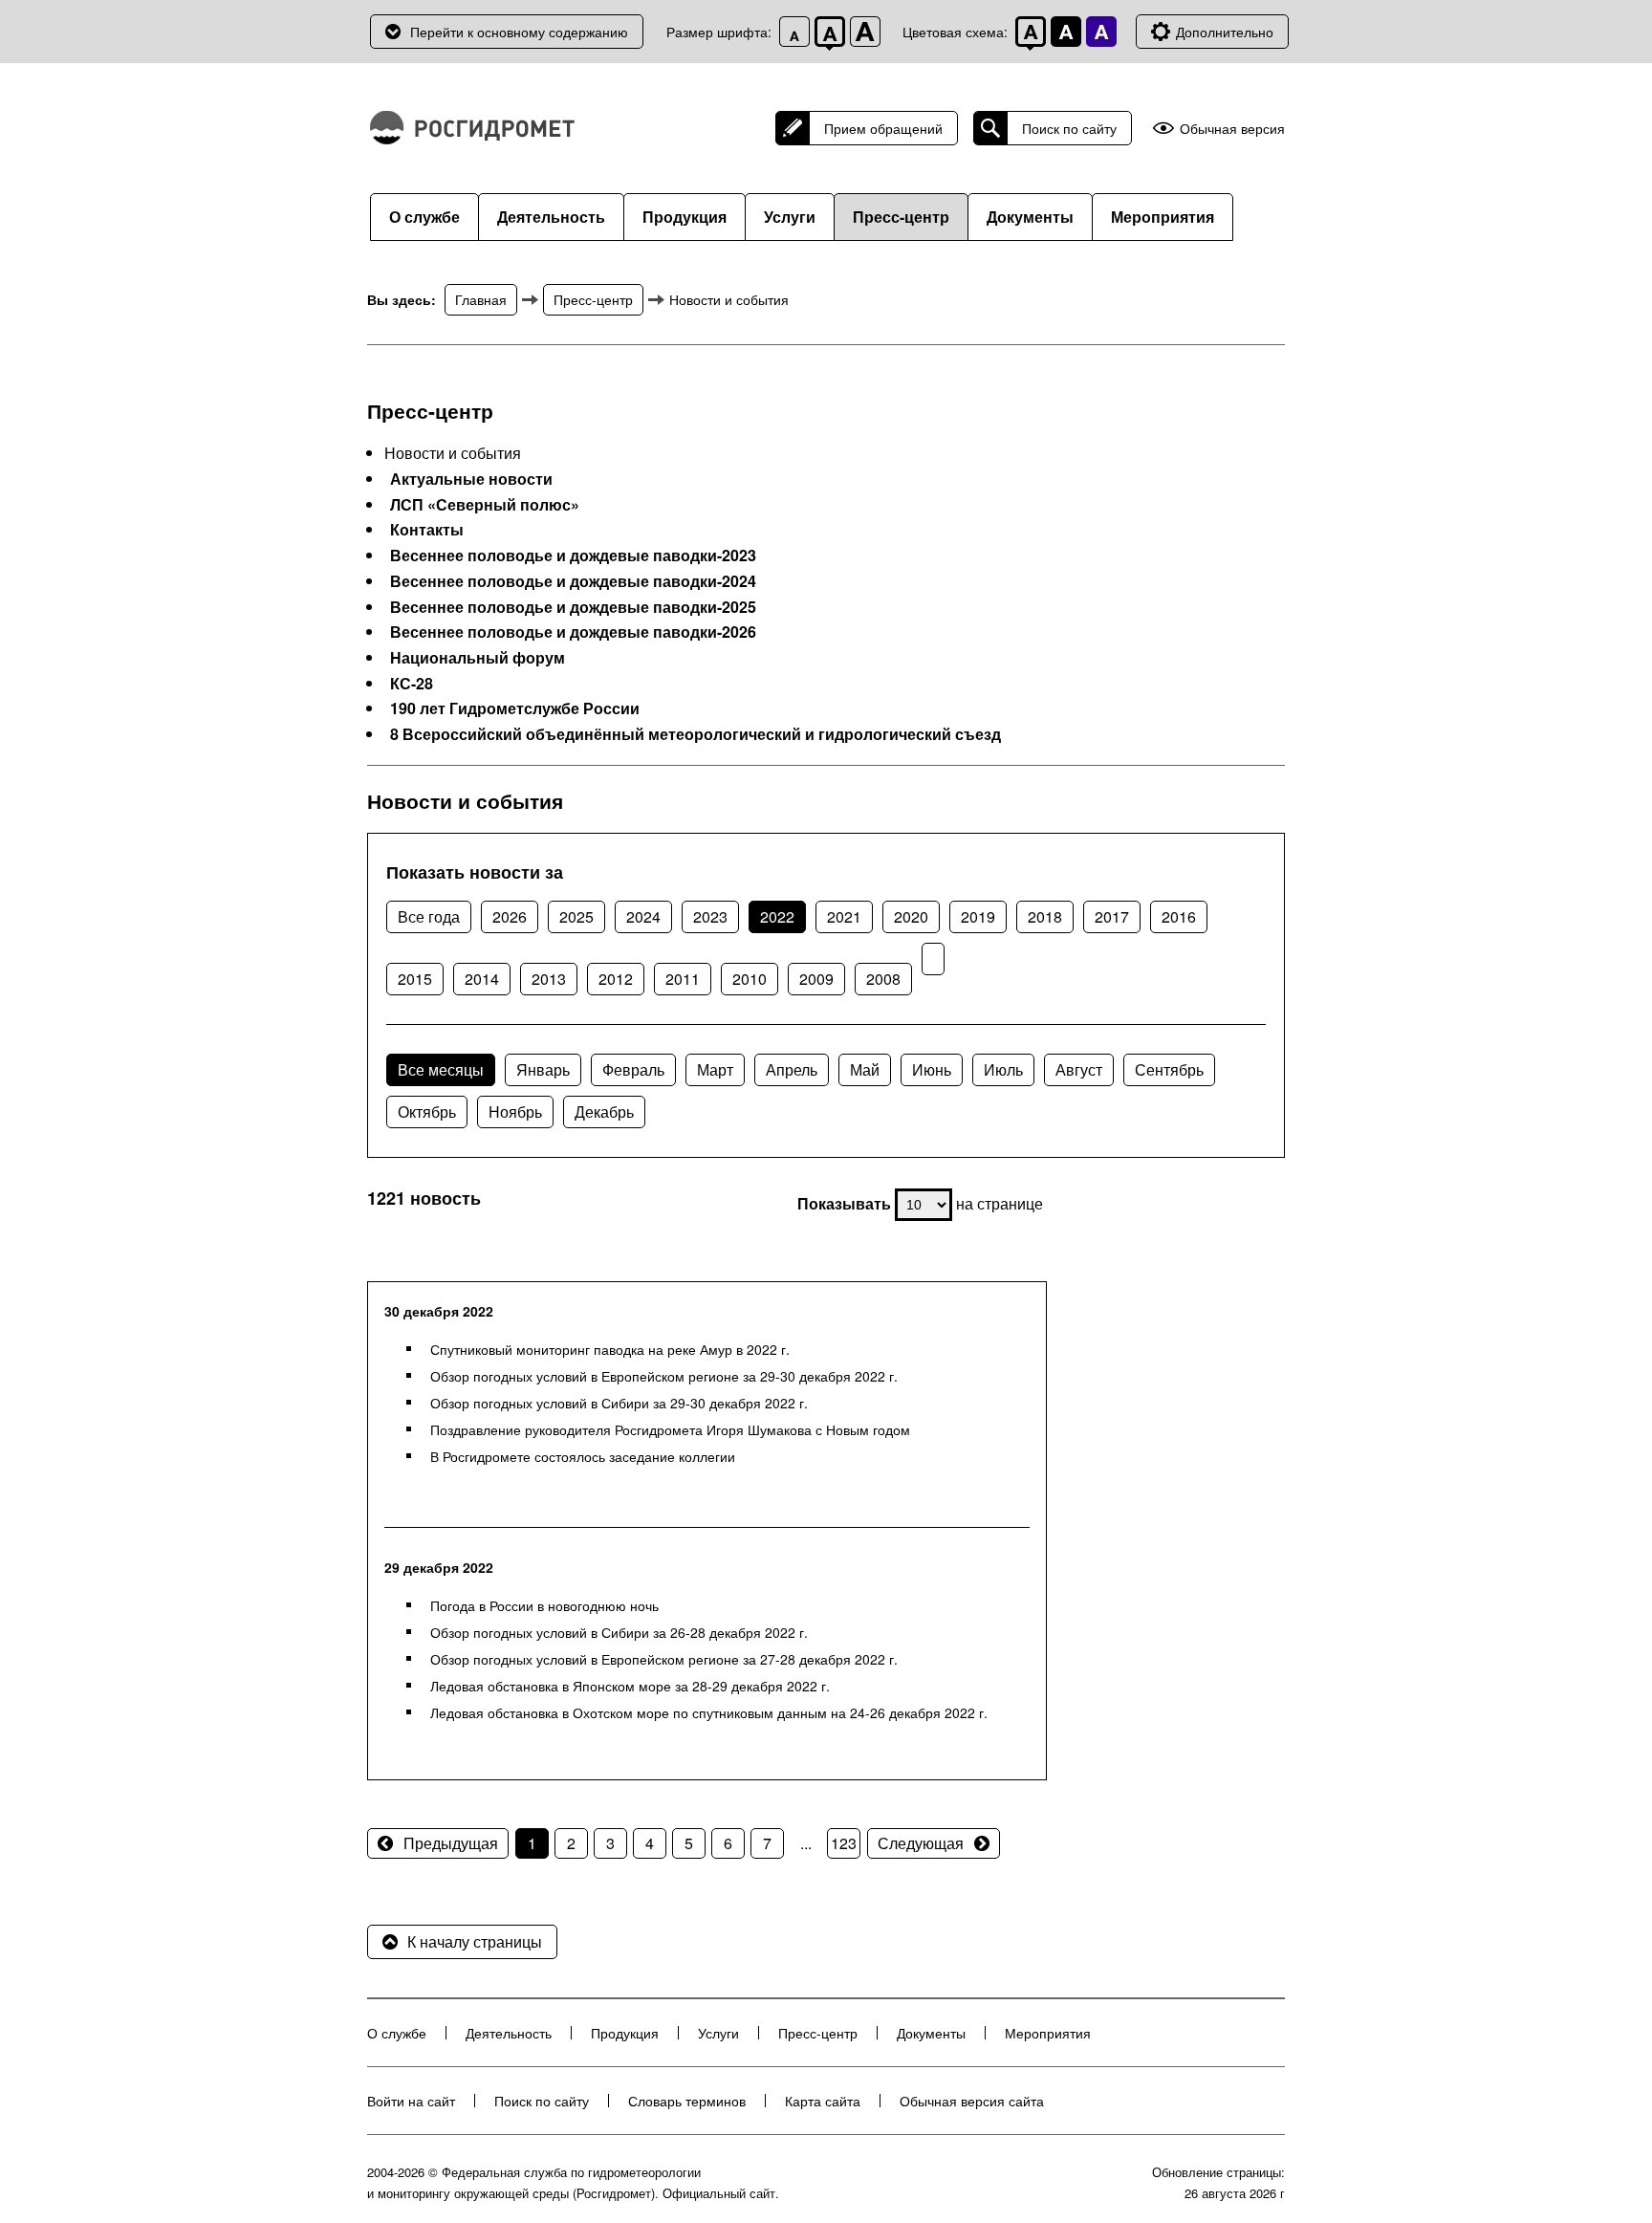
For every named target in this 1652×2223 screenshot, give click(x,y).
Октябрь (427, 1111)
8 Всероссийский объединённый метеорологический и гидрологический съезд (696, 734)
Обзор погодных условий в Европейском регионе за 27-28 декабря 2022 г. (664, 1659)
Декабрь (604, 1111)
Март (715, 1069)
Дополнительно (1225, 32)
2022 (777, 916)
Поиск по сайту (1069, 128)
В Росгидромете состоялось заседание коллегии (583, 1456)
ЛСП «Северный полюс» (485, 505)
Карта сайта (823, 2101)
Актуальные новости (471, 479)
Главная (481, 299)
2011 (683, 979)
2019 (978, 916)
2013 (549, 979)
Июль (1003, 1069)
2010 (750, 979)
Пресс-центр (901, 217)
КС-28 (412, 684)
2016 (1179, 916)
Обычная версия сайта (972, 2101)
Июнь (932, 1069)
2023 (710, 916)
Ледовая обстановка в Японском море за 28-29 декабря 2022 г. (630, 1686)
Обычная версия (1232, 129)
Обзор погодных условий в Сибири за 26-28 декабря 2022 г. (619, 1632)
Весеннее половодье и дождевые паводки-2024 (573, 581)
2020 (911, 916)
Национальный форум (478, 658)
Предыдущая (451, 1843)
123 (844, 1843)
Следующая (921, 1843)
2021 (844, 916)
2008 (883, 979)
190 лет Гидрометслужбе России (515, 708)
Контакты (427, 530)
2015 (415, 979)
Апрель (792, 1069)
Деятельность (551, 217)
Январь (543, 1069)
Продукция (685, 217)
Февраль (633, 1069)
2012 (616, 979)
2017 (1112, 916)
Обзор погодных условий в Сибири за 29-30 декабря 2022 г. (619, 1403)
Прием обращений (883, 128)
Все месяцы (441, 1069)
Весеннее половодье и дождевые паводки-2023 (573, 556)
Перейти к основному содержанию (519, 32)
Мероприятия (1163, 217)
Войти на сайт (411, 2101)
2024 (643, 916)
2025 (576, 916)
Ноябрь (515, 1111)
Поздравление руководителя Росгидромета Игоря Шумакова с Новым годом (670, 1429)
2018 (1045, 916)
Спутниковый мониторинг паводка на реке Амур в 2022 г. (610, 1349)
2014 (482, 979)
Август (1079, 1069)
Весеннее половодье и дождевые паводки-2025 (573, 607)
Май (865, 1069)
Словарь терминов (687, 2101)
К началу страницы (475, 1941)
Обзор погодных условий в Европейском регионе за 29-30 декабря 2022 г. (664, 1376)
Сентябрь (1169, 1069)
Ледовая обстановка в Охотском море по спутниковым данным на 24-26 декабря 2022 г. (709, 1712)
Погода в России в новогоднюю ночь (544, 1605)
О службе (424, 217)
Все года (429, 916)
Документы (1030, 217)
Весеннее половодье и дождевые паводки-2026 (573, 632)
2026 (510, 916)
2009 (816, 979)
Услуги (790, 217)
